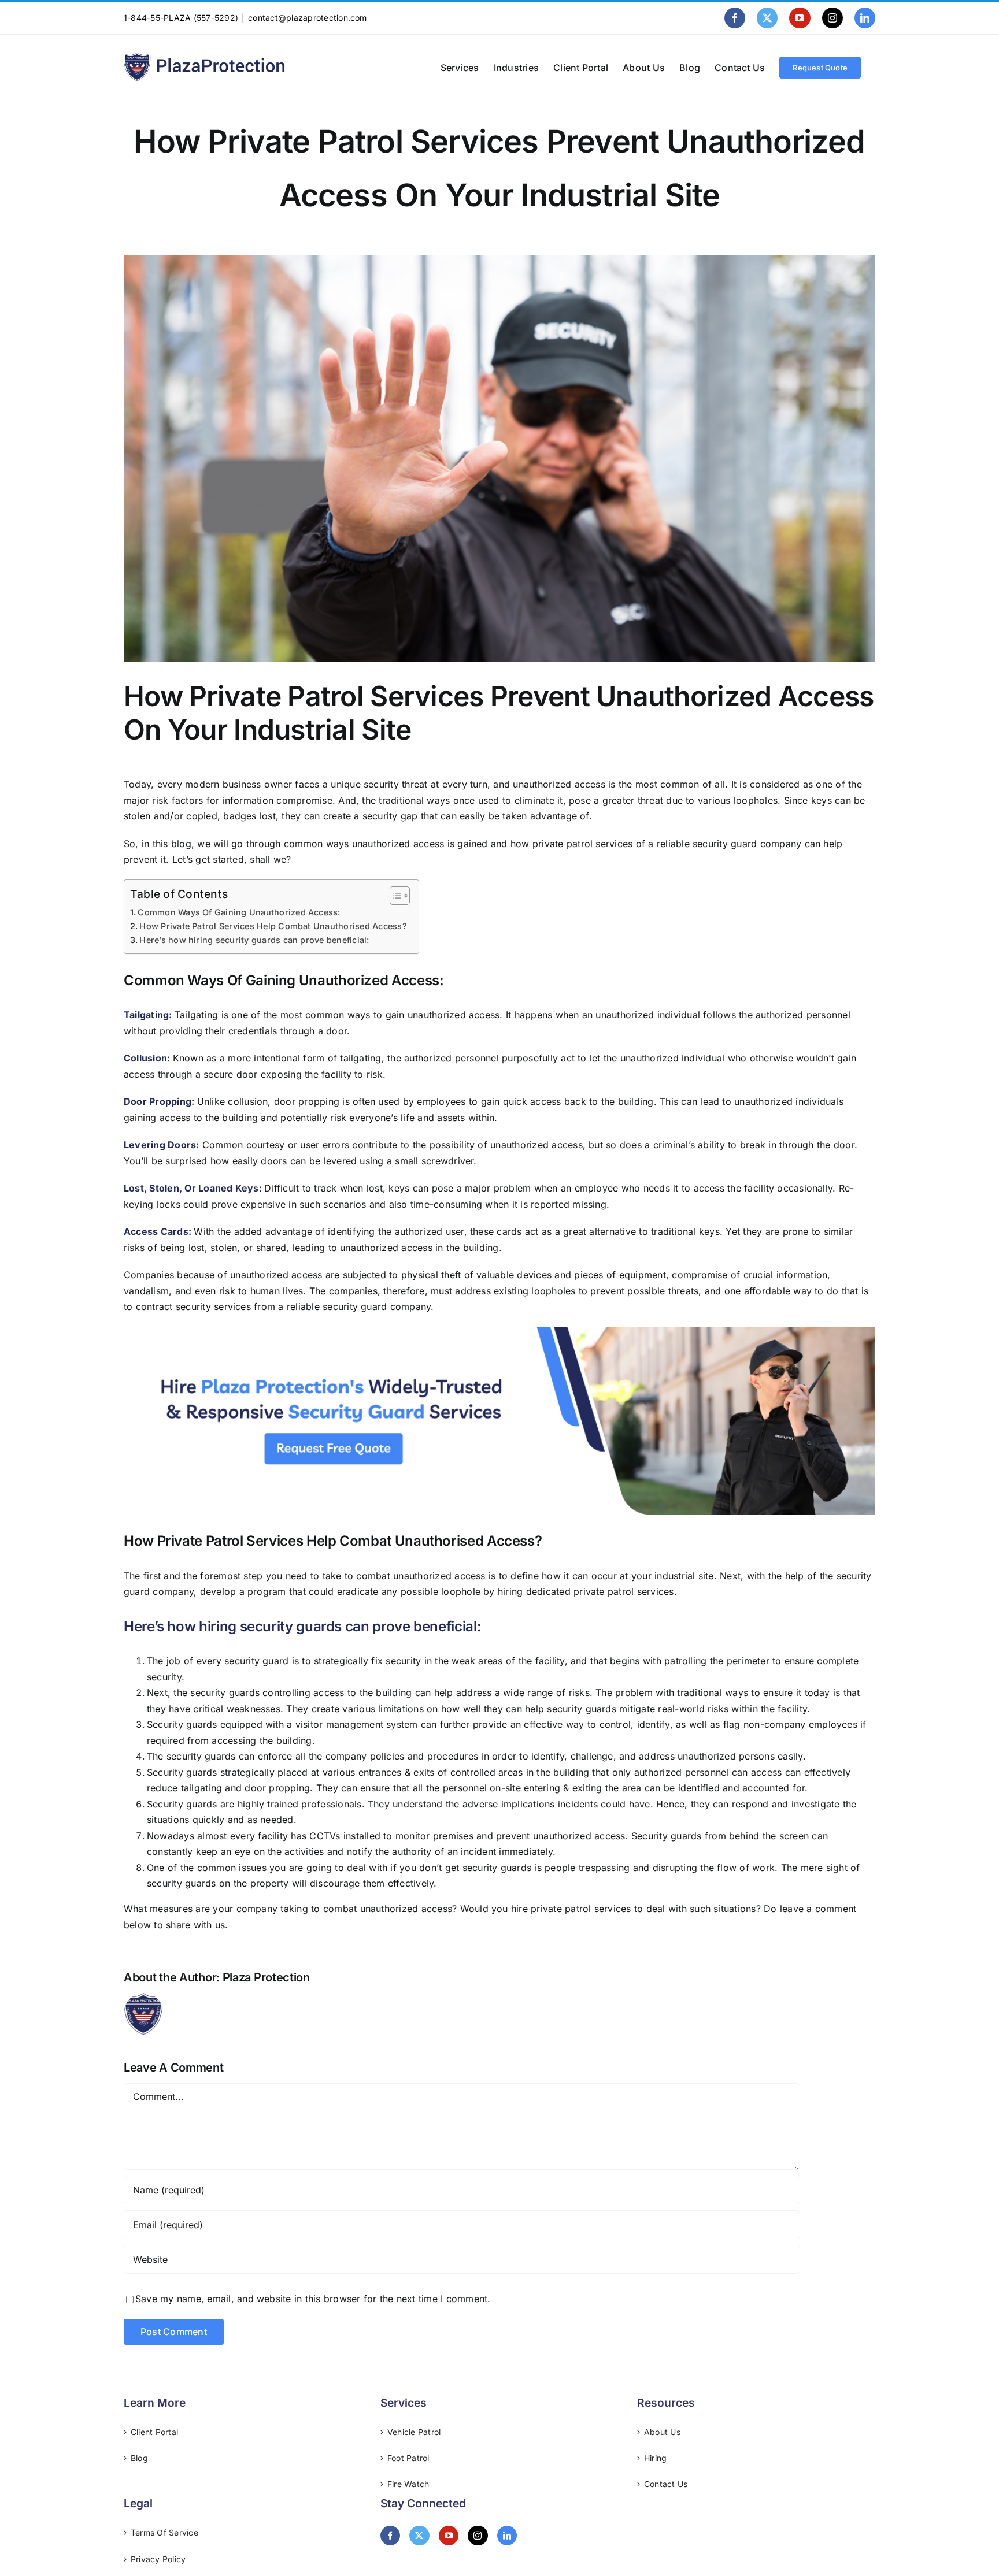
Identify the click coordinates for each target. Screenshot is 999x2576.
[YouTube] (449, 2536)
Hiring (655, 2458)
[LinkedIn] (507, 2536)
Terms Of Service (164, 2532)
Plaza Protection (266, 1977)
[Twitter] (419, 2536)
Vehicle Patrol (414, 2432)
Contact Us (666, 2484)
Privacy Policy (158, 2559)
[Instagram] (478, 2536)
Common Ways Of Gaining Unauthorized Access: (239, 912)
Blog (139, 2458)
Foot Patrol (408, 2458)
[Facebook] (390, 2536)
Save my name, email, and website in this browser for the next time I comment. (313, 2299)
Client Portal (154, 2432)
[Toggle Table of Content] (394, 896)
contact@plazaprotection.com (307, 18)
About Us (662, 2432)
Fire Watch (408, 2484)
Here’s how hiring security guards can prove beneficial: (254, 940)
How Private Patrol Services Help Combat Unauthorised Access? (273, 926)
